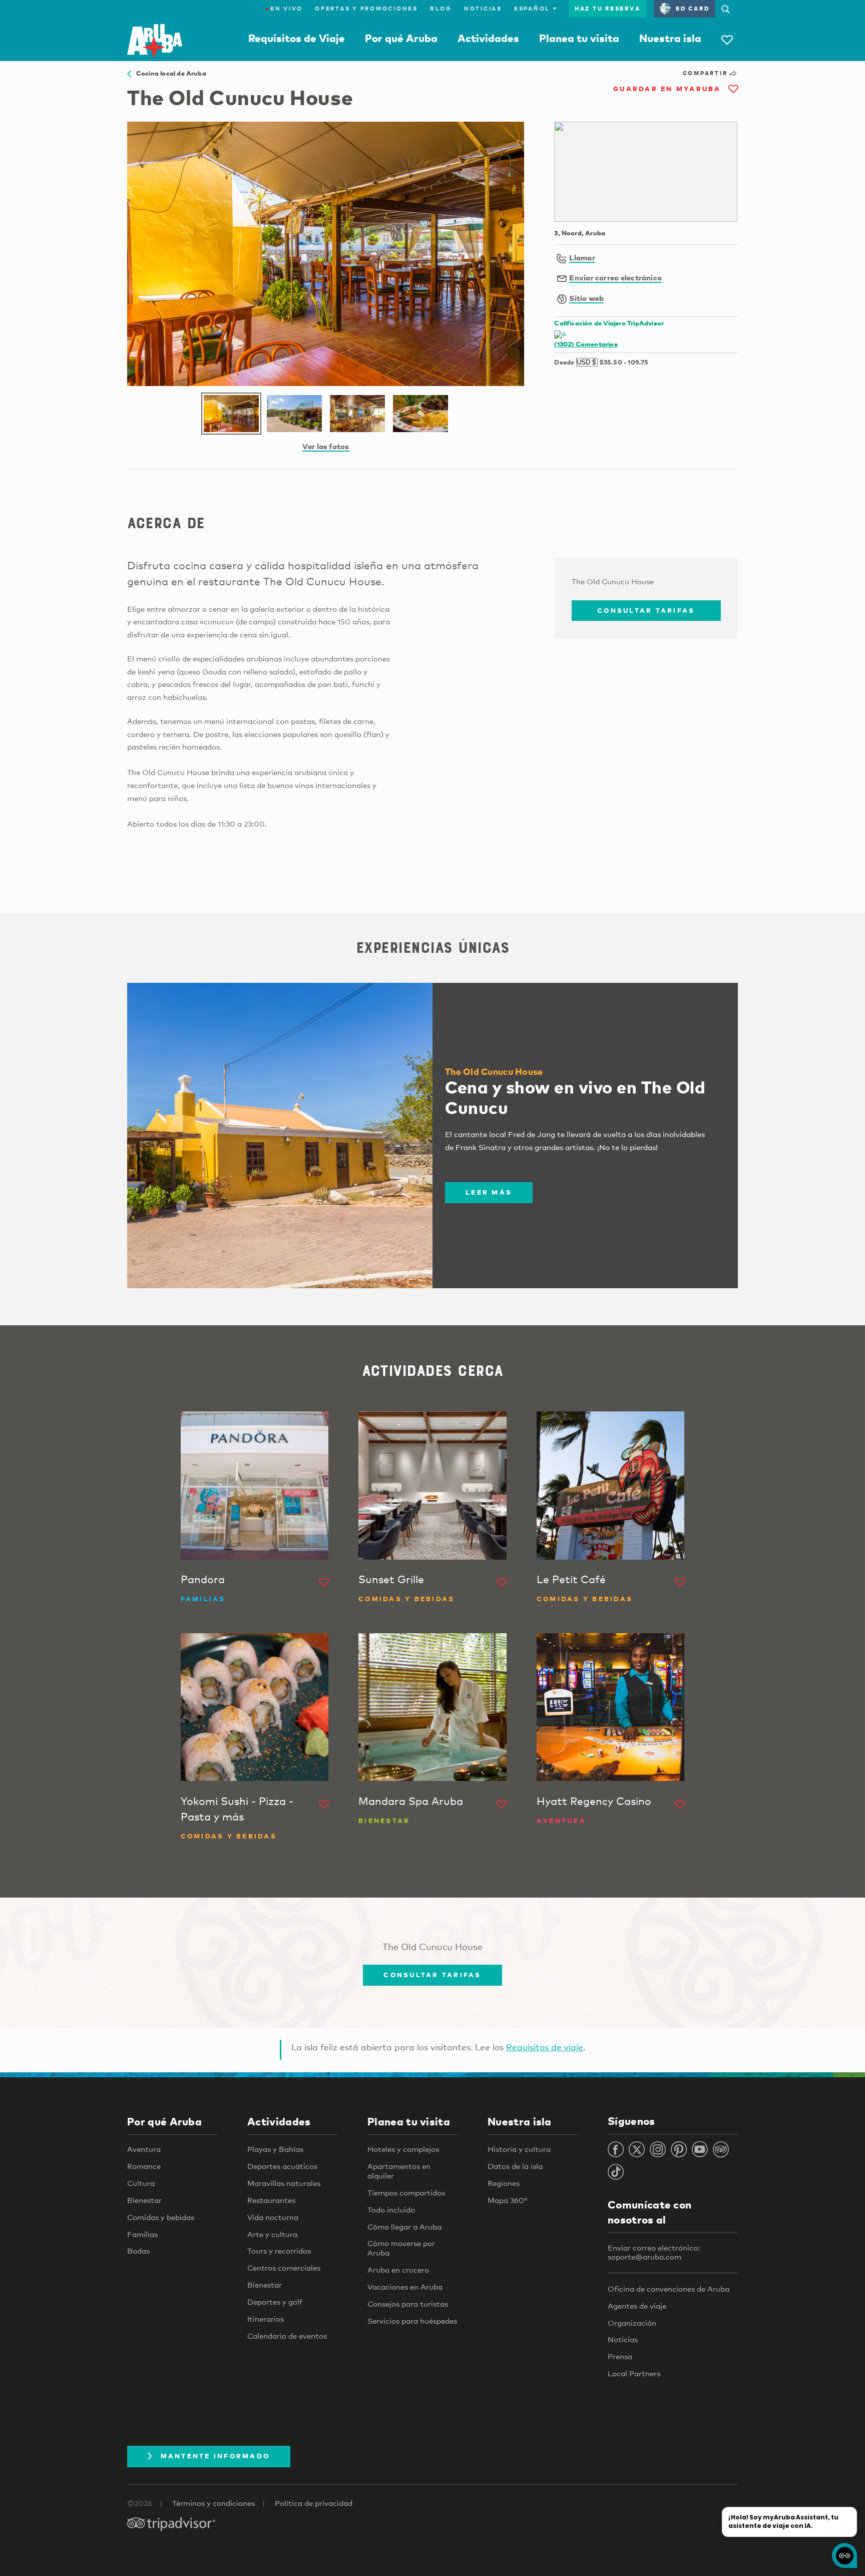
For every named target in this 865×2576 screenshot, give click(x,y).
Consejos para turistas (408, 2304)
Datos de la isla (515, 2166)
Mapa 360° (507, 2200)
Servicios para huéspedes (412, 2321)
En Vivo (284, 9)
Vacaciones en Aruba (405, 2287)
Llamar (582, 257)
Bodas (138, 2251)
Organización (632, 2323)
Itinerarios (266, 2319)
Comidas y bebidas (161, 2217)
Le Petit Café (571, 1579)
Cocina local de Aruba (169, 73)
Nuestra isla (670, 38)
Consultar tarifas (646, 610)
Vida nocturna (273, 2217)
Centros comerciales (284, 2268)
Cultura (141, 2183)
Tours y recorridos (279, 2251)
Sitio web (586, 298)
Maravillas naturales (284, 2183)
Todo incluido (391, 2210)
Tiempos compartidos (406, 2192)
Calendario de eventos (287, 2336)
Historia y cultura (519, 2149)
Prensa (620, 2356)
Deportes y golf (275, 2302)
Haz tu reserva (608, 9)
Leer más (489, 1192)
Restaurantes (271, 2200)
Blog (441, 9)
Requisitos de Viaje (297, 38)
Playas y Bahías (275, 2149)
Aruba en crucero (398, 2270)
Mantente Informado (215, 2456)
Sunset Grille (391, 1579)
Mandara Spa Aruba (411, 1801)
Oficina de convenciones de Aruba (669, 2289)
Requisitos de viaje (545, 2047)
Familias (142, 2234)
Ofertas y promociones (366, 9)
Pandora (203, 1579)
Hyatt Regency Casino (594, 1801)
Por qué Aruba (401, 38)
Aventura (144, 2149)
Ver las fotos (326, 446)
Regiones (504, 2183)
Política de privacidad (314, 2503)
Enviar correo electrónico (615, 277)
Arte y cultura (272, 2234)
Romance (144, 2166)
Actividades (488, 38)
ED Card (693, 9)
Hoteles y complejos (403, 2149)
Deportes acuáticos (282, 2166)
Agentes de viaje (637, 2306)
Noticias (483, 9)
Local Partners (634, 2373)
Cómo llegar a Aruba (404, 2227)
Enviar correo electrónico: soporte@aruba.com (654, 2252)
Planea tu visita (579, 38)
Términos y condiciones (213, 2503)
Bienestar (144, 2200)
